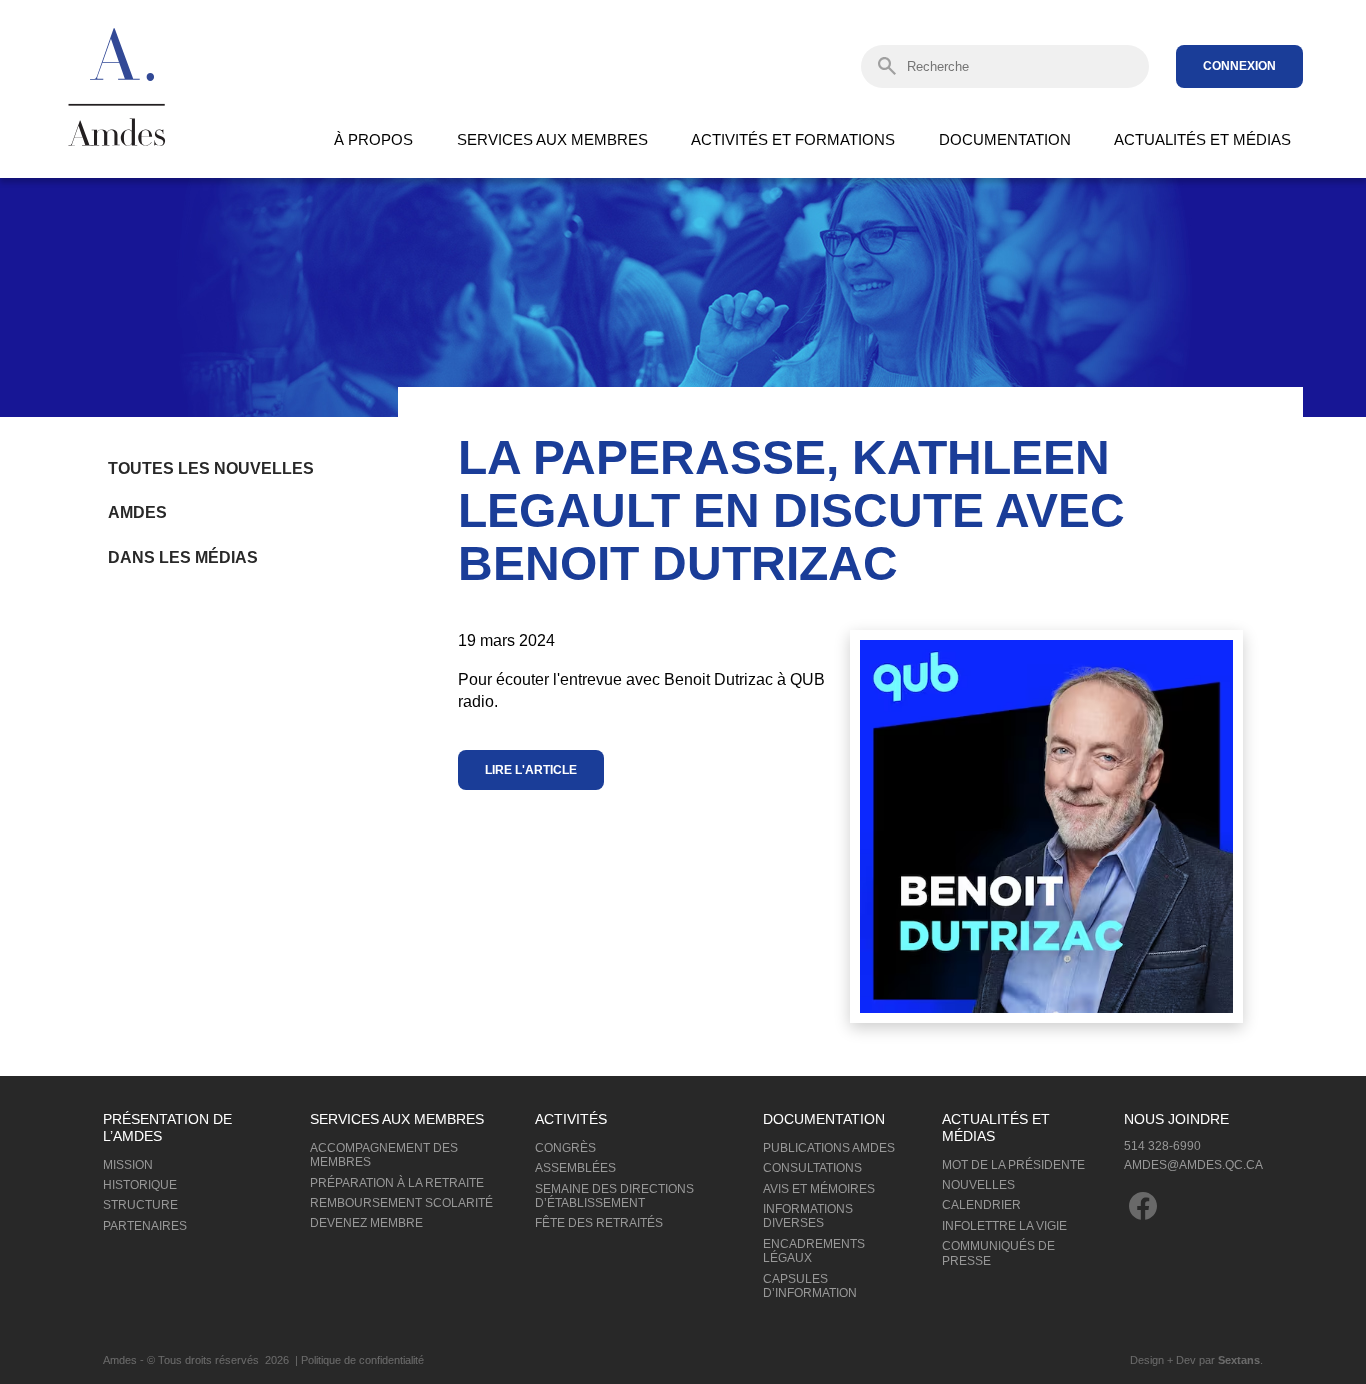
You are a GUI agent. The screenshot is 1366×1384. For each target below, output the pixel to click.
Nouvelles (978, 1185)
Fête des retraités (599, 1223)
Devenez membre (366, 1223)
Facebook (1143, 1206)
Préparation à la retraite (397, 1183)
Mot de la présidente (1013, 1165)
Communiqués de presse (998, 1253)
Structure (140, 1205)
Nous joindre (1176, 1119)
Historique (140, 1185)
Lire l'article (531, 770)
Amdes (137, 512)
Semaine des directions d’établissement (614, 1196)
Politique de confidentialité (362, 1360)
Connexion (1239, 66)
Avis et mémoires (819, 1189)
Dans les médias (183, 557)
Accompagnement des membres (384, 1155)
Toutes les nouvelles (211, 468)
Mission (128, 1165)
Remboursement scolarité (401, 1203)
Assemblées (575, 1168)
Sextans (1239, 1360)
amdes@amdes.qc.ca (1193, 1165)
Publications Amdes (829, 1148)
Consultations (812, 1168)
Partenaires (145, 1226)
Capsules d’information (810, 1286)
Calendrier (981, 1205)
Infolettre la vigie (1004, 1226)
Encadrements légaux (814, 1251)
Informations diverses (808, 1216)
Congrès (565, 1148)
